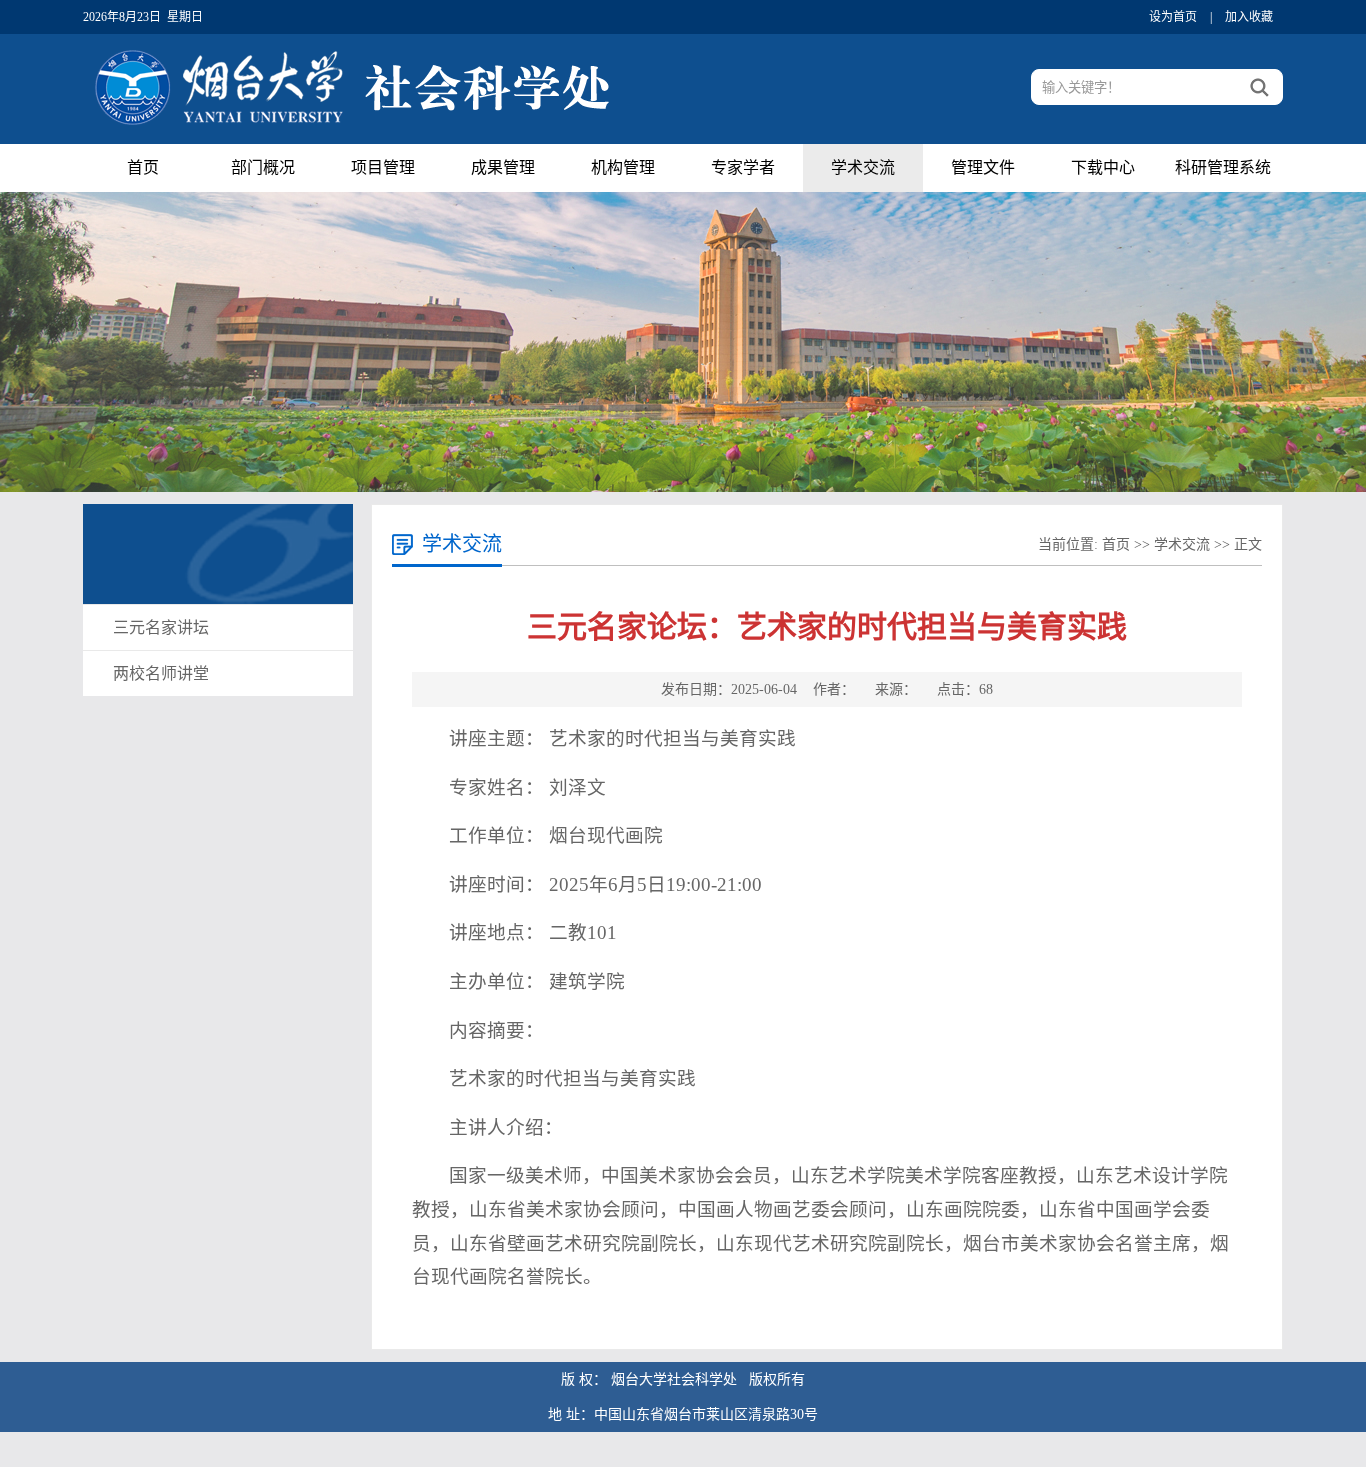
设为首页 (1173, 17)
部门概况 (263, 167)
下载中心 (1103, 167)
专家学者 (743, 167)
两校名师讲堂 (161, 673)
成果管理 (503, 167)
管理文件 (983, 167)
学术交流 (863, 167)
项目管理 (383, 167)
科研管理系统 (1223, 167)
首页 (143, 167)
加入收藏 (1249, 17)
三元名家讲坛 (161, 627)
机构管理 (623, 167)
